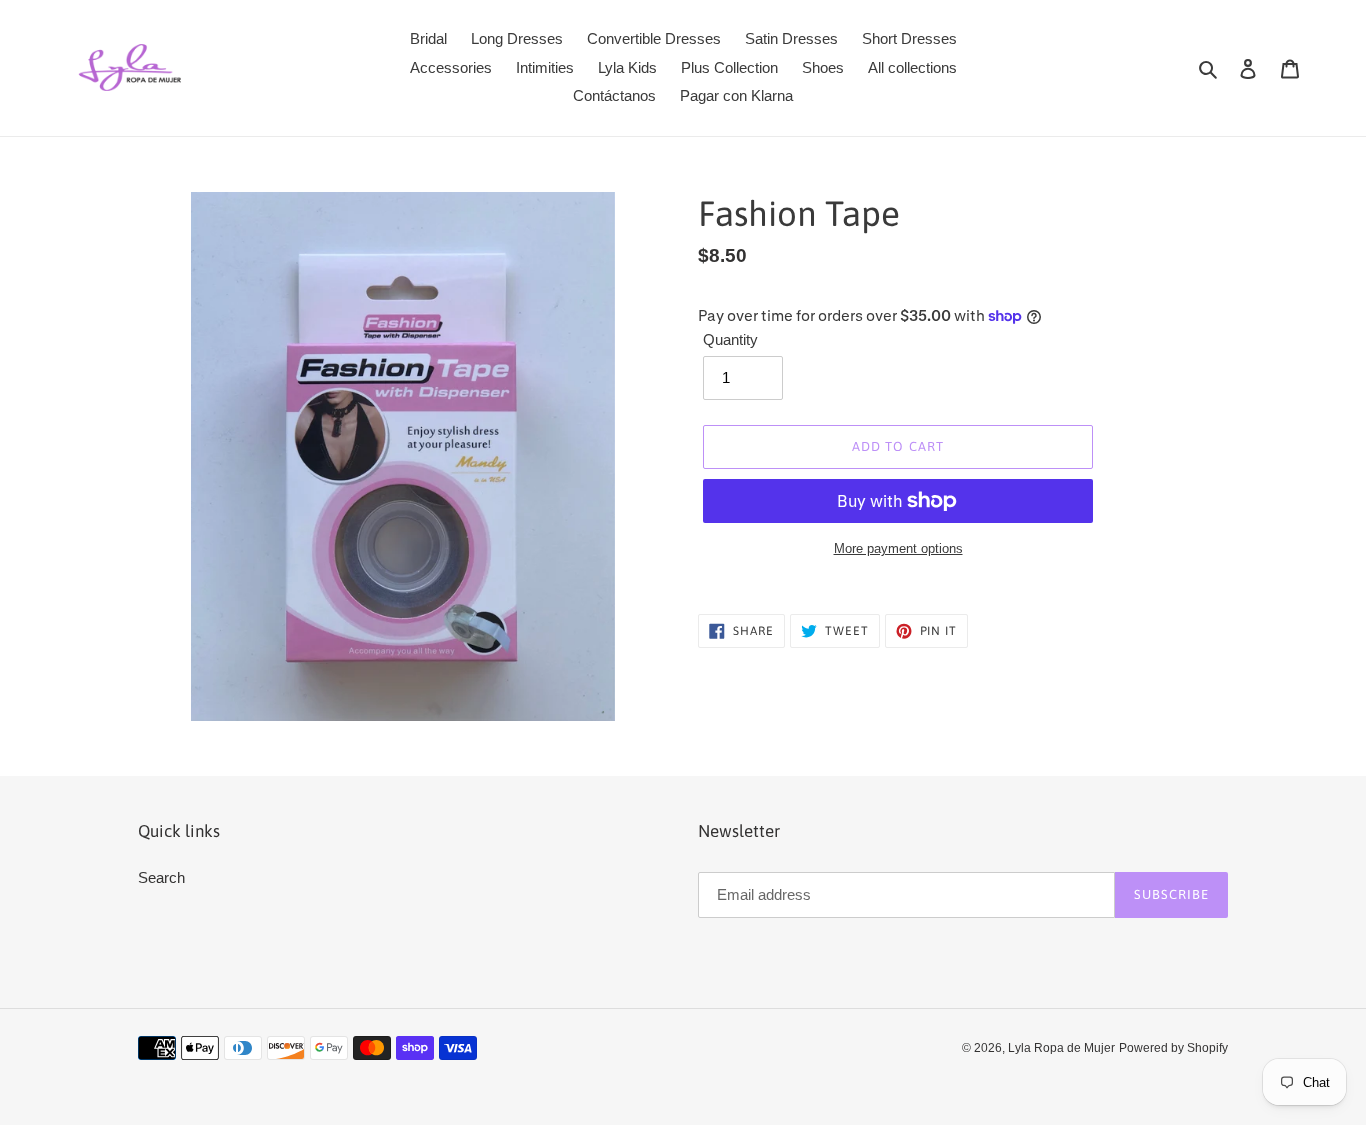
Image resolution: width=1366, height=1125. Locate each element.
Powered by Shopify (1173, 1048)
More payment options (898, 548)
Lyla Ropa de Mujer (1061, 1048)
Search (161, 877)
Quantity (730, 339)
